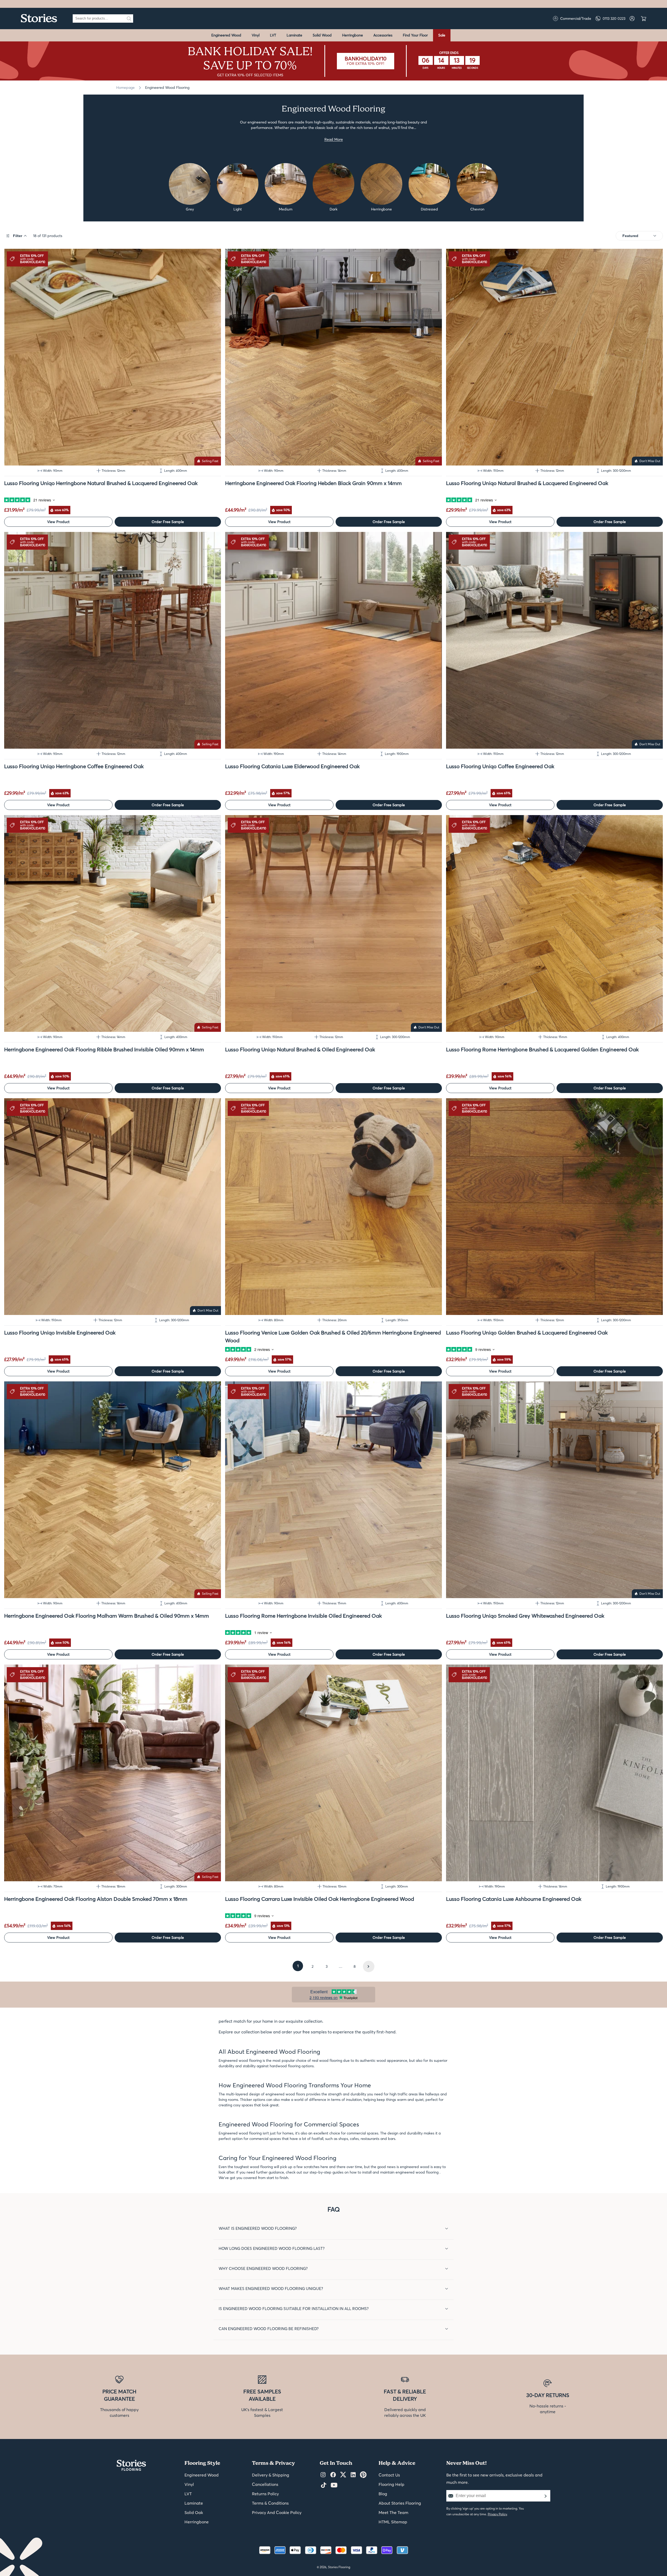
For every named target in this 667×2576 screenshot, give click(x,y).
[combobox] (99, 18)
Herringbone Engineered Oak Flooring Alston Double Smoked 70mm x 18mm (96, 1899)
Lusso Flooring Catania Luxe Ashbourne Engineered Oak (514, 1899)
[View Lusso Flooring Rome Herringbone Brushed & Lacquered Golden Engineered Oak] (554, 923)
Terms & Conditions (270, 2503)
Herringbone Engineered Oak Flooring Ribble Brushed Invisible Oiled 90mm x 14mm (104, 1049)
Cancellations (265, 2484)
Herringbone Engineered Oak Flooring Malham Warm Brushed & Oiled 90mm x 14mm (107, 1616)
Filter (18, 236)
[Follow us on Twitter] (343, 2475)
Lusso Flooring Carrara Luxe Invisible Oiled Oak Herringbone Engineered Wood (320, 1899)
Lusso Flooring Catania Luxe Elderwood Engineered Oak (292, 766)
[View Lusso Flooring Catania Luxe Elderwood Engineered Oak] (333, 640)
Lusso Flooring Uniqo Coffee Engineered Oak (500, 766)
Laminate (294, 35)
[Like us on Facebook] (333, 2475)
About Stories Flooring (400, 2503)
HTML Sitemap (393, 2522)
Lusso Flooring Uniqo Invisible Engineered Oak (60, 1333)
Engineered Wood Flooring (167, 88)
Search (129, 18)
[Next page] (369, 1966)
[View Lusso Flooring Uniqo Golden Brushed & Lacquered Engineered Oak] (554, 1207)
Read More (334, 139)
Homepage (125, 88)
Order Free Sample (168, 522)
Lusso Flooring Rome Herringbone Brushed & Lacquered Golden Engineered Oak (542, 1049)
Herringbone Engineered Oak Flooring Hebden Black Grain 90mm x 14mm (313, 483)
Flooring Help (391, 2484)
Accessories (383, 35)
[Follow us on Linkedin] (353, 2475)
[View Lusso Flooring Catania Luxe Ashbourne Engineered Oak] (554, 1773)
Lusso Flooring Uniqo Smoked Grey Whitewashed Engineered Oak (525, 1616)
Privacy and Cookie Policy (277, 2512)
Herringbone (353, 35)
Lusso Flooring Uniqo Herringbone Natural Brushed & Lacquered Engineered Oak (101, 483)
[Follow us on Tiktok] (324, 2485)
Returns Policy (265, 2494)
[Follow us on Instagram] (323, 2475)
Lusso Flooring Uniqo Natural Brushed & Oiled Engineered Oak (300, 1049)
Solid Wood (322, 35)
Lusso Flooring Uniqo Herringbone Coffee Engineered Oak (74, 766)
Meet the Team (393, 2512)
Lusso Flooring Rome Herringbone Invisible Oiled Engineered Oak (303, 1616)
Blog (383, 2494)
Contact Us (389, 2475)
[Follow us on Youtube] (334, 2485)
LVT (273, 35)
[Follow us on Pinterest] (363, 2475)
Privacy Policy (497, 2514)
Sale (442, 35)
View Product (58, 522)
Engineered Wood (226, 35)
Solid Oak (194, 2512)
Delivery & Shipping (271, 2475)
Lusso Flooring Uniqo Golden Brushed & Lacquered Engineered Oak (527, 1333)
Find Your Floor (415, 35)
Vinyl (256, 35)
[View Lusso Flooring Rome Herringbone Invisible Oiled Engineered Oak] (333, 1490)
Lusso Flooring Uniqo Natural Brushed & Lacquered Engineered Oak (527, 483)
